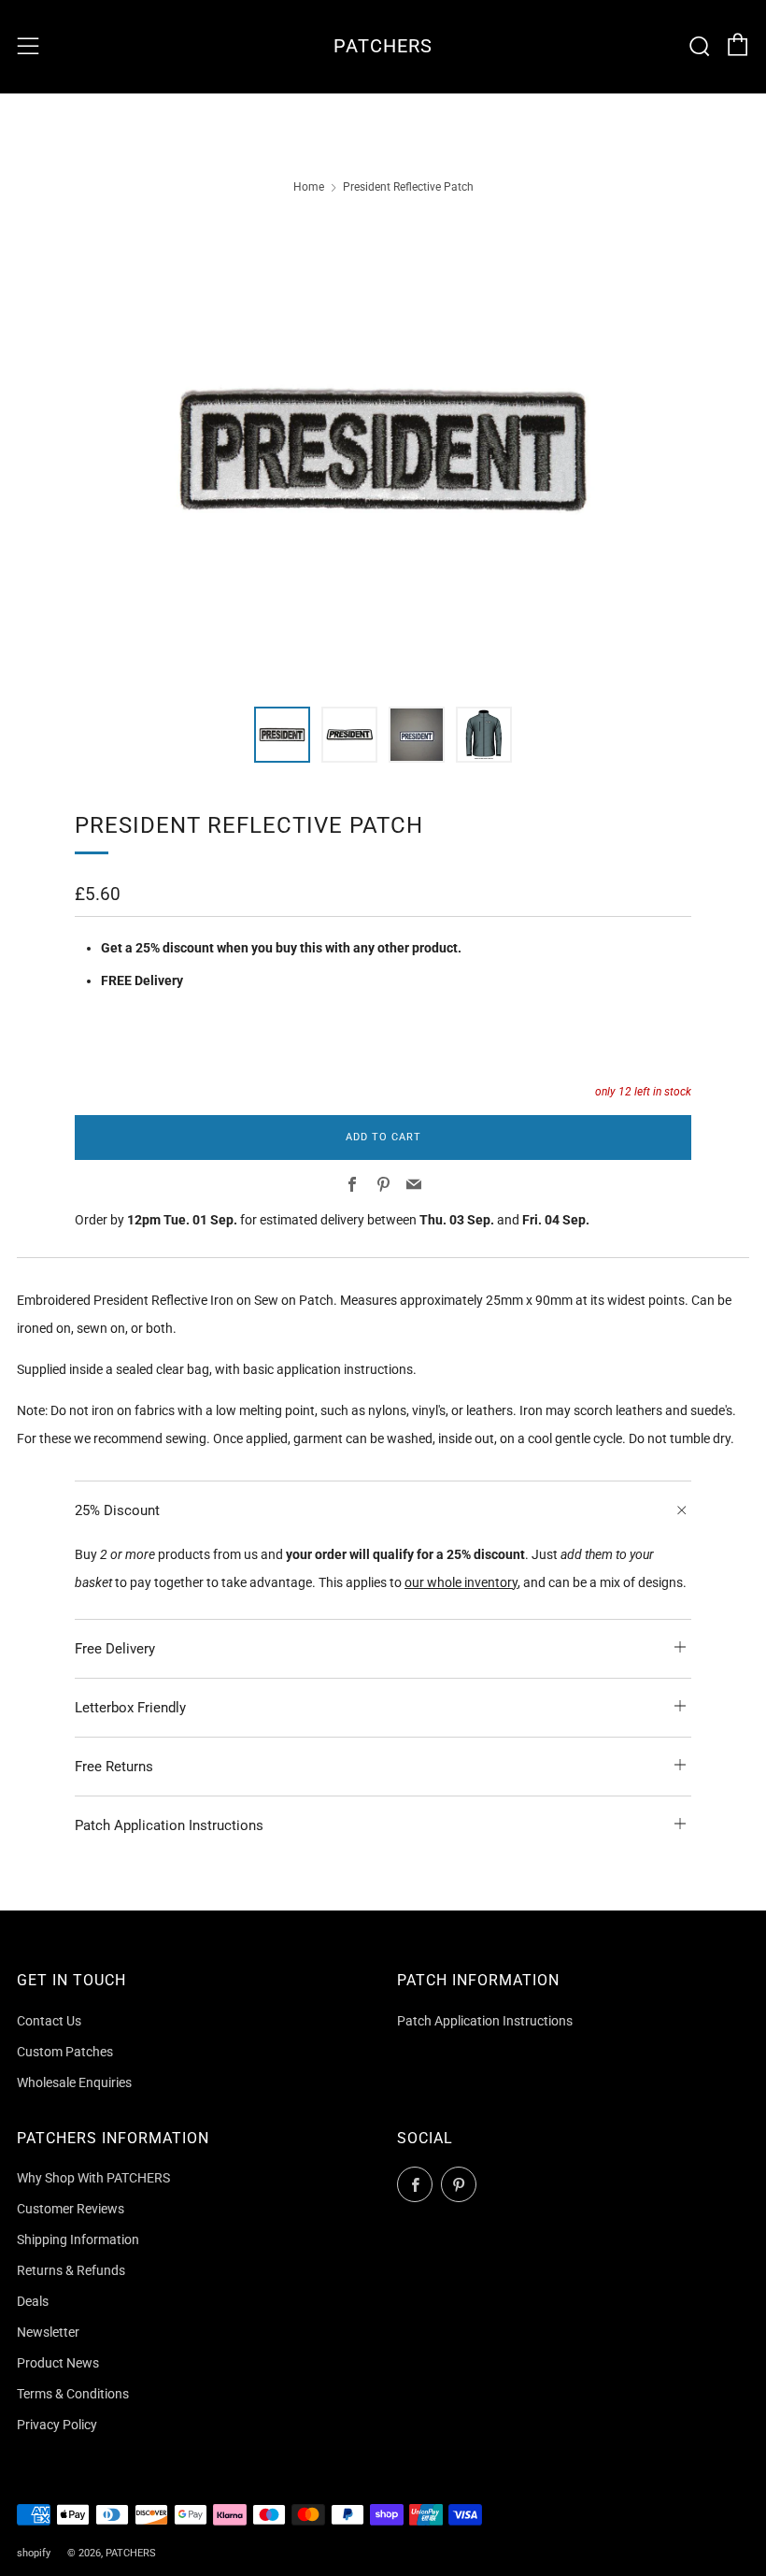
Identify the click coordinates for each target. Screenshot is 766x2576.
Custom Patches (65, 2052)
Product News (58, 2363)
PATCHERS (383, 46)
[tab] (282, 735)
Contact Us (49, 2021)
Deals (33, 2301)
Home (309, 187)
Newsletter (48, 2332)
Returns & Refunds (71, 2270)
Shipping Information (78, 2240)
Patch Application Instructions (485, 2021)
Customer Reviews (71, 2209)
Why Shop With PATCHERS (93, 2178)
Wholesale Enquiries (74, 2082)
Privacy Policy (57, 2425)
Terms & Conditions (73, 2394)
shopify (34, 2553)
